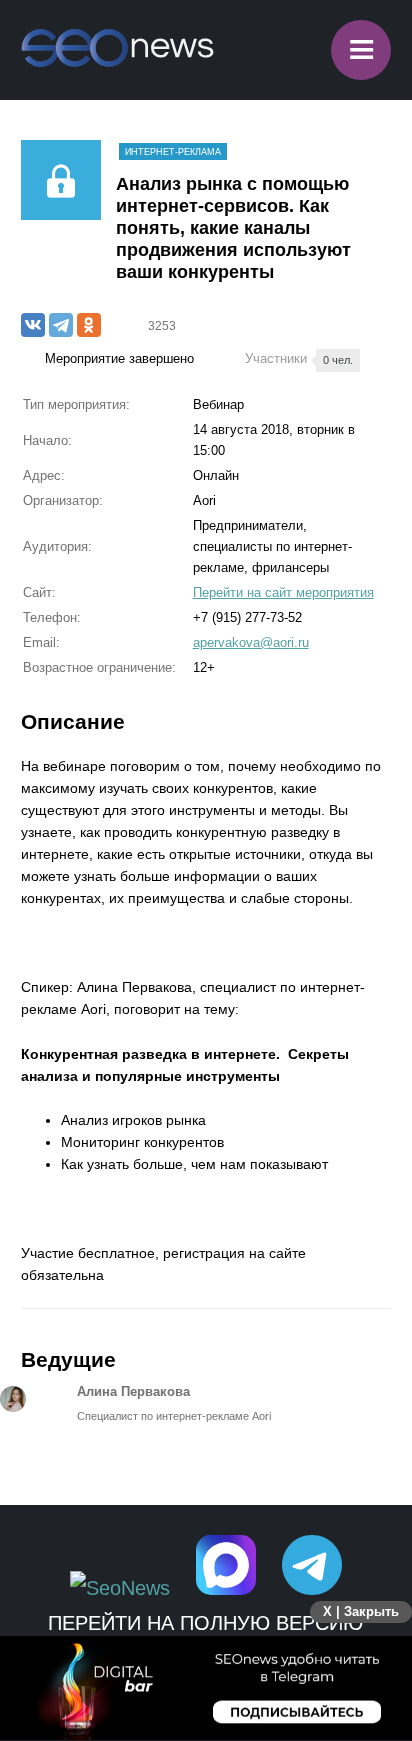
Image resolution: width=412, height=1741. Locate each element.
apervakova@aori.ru (251, 642)
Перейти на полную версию (205, 1623)
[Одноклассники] (89, 325)
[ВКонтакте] (33, 325)
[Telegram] (61, 325)
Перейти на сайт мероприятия (283, 592)
